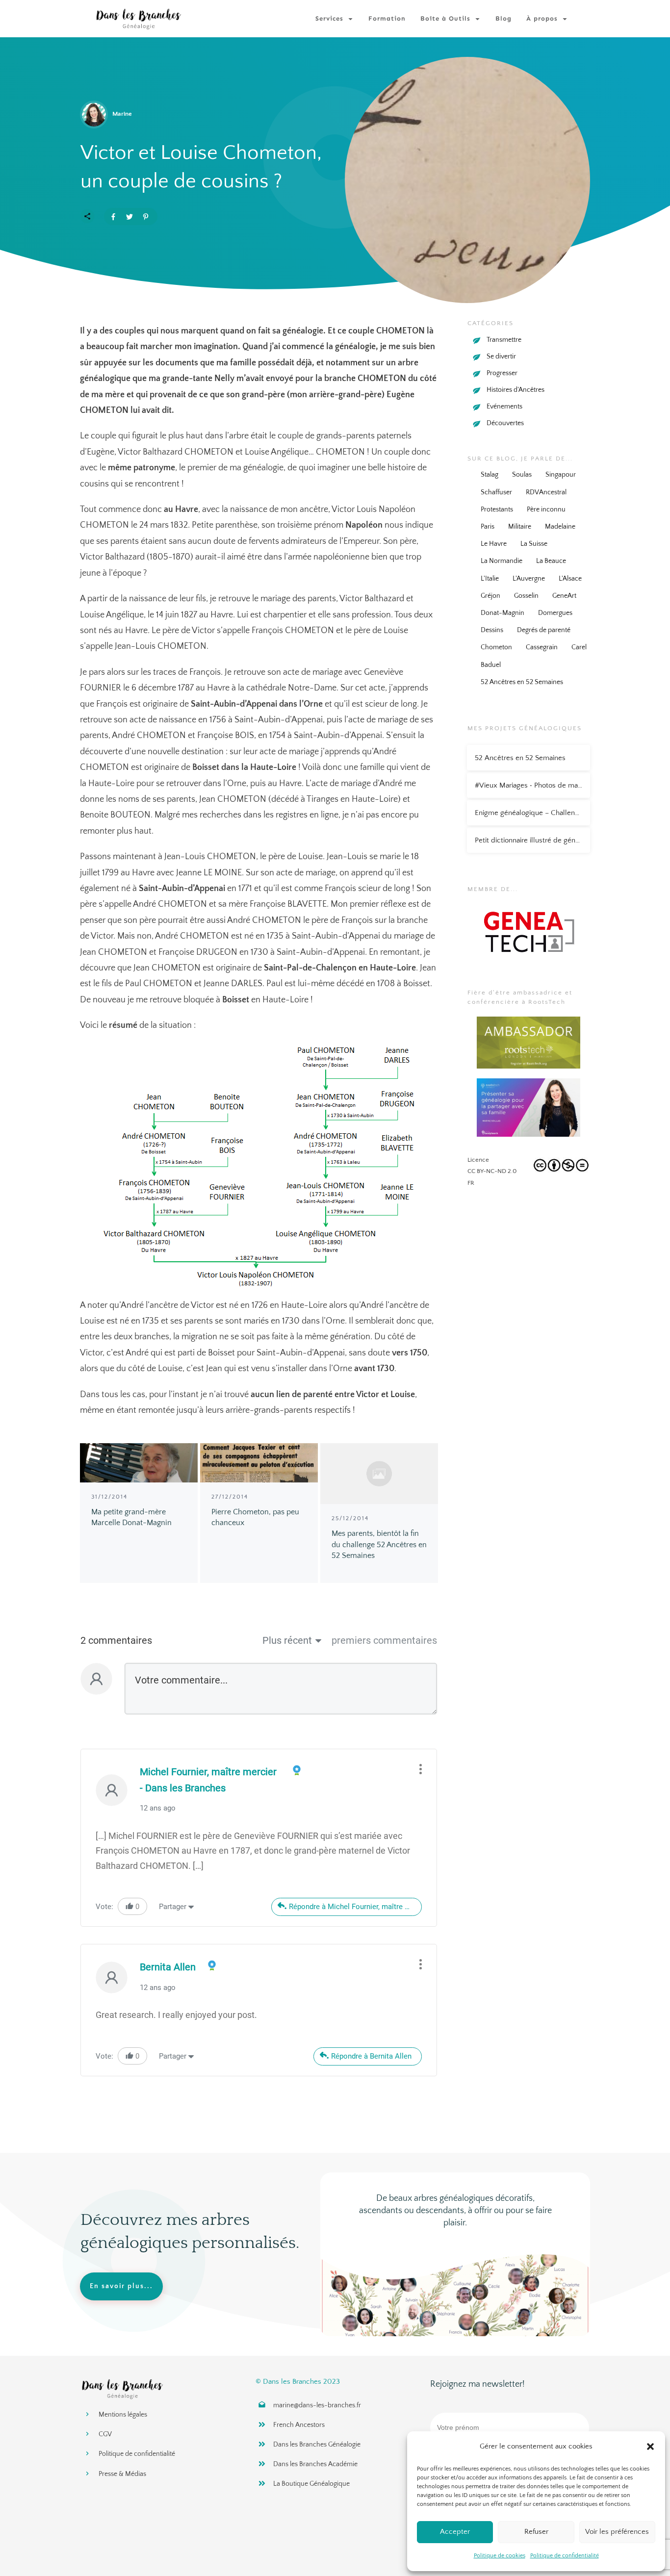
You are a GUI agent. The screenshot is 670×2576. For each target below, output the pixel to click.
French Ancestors (299, 2425)
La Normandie (502, 561)
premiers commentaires (384, 1640)
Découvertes (505, 423)
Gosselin (526, 596)
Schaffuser (496, 492)
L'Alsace (570, 579)
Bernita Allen (168, 1967)
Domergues (555, 613)
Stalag (490, 475)
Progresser (502, 373)
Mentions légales (123, 2415)
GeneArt (564, 596)
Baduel (491, 665)
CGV (105, 2434)
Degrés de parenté (544, 630)
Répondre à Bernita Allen (371, 2056)
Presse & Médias (122, 2474)
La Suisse (534, 544)
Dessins (492, 630)
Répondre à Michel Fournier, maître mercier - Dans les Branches (355, 1907)
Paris (488, 527)
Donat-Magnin (502, 613)
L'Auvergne (529, 579)
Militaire (520, 527)
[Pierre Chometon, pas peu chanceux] (259, 1463)
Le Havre (494, 544)
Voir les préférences (617, 2532)
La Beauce (551, 561)
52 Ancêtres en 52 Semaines (522, 682)
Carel (579, 647)
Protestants (497, 510)
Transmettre (504, 340)
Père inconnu (546, 510)
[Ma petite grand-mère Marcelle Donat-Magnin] (139, 1463)
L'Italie (490, 579)
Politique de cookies (500, 2556)
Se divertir (501, 357)
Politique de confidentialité (565, 2556)
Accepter (455, 2532)
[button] (650, 2447)
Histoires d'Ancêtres (515, 390)
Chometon (496, 647)
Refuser (536, 2532)
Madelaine (560, 527)
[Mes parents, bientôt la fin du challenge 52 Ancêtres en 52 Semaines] (379, 1474)
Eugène (101, 452)
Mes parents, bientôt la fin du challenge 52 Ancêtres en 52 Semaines (379, 1544)
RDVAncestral (546, 492)
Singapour (561, 475)
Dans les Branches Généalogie (317, 2445)
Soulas (522, 475)
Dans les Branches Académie (315, 2464)
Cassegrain (542, 647)
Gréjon (490, 596)
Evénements (504, 407)
